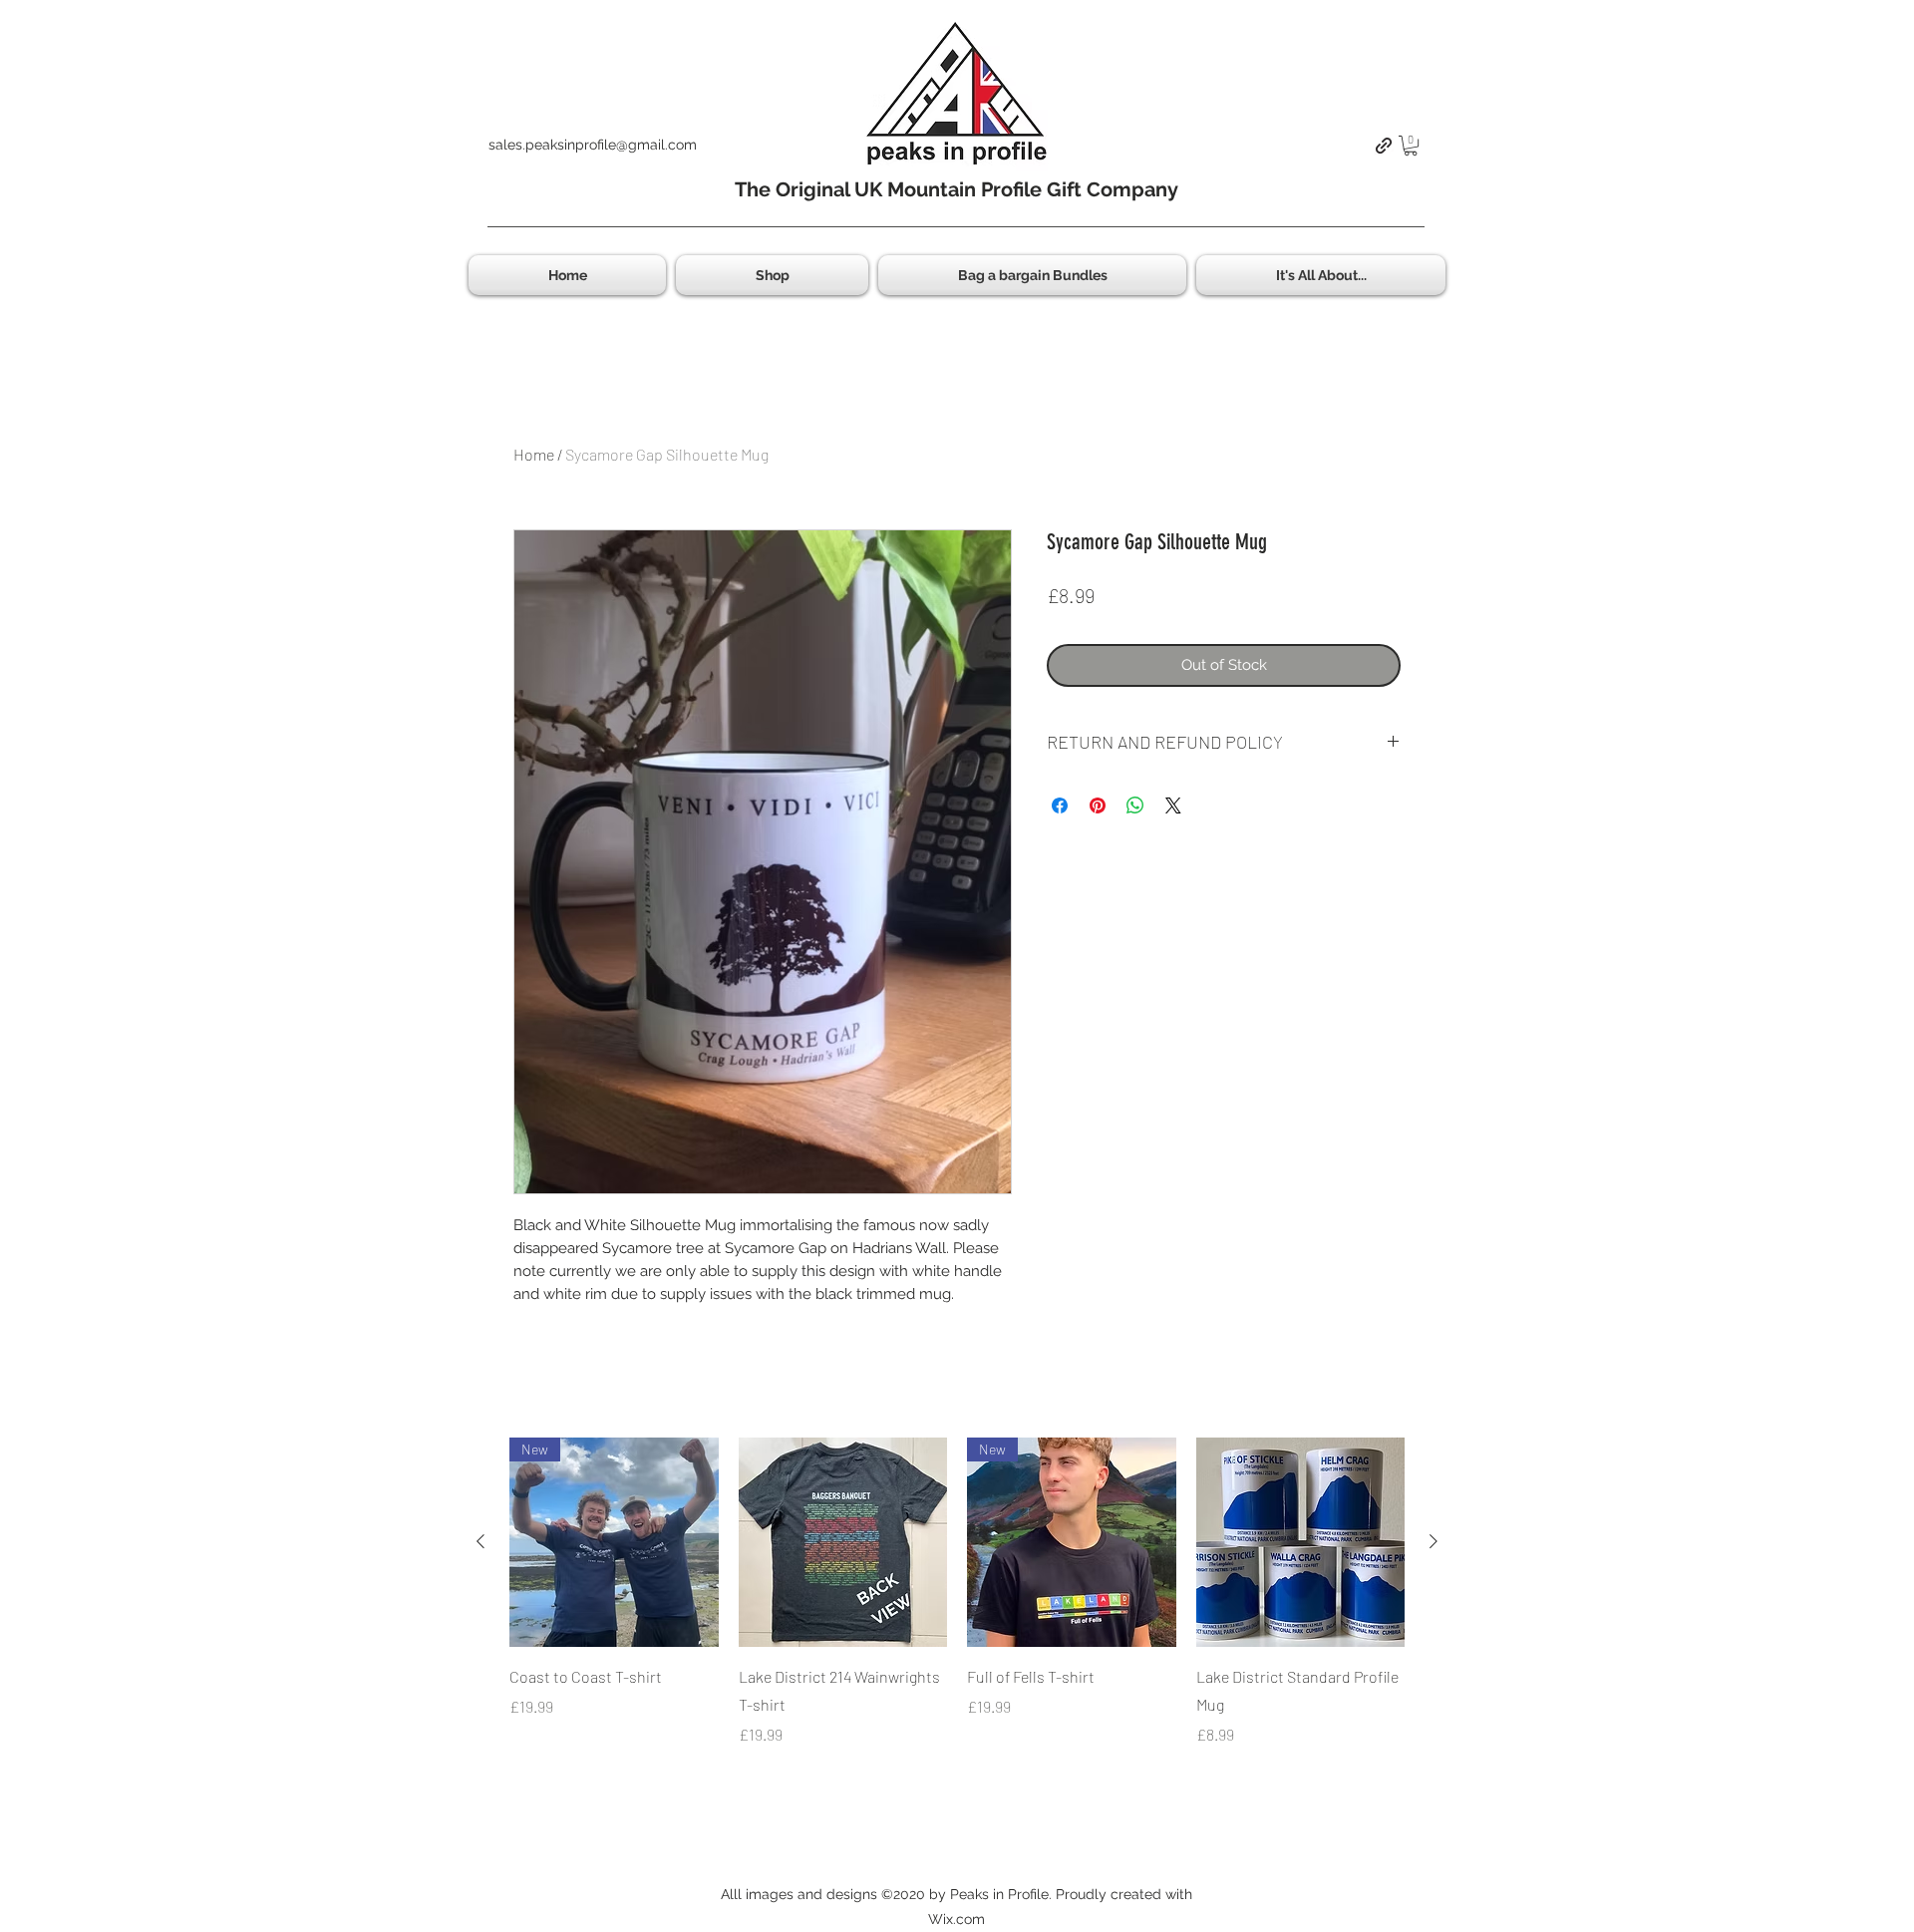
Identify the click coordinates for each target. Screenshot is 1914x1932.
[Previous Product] (480, 1541)
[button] (1411, 146)
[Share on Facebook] (1060, 805)
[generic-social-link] (1384, 146)
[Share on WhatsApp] (1135, 805)
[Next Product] (1434, 1541)
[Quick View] (843, 1542)
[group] (957, 1592)
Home (534, 454)
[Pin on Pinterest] (1098, 805)
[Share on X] (1173, 805)
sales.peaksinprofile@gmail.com (593, 145)
